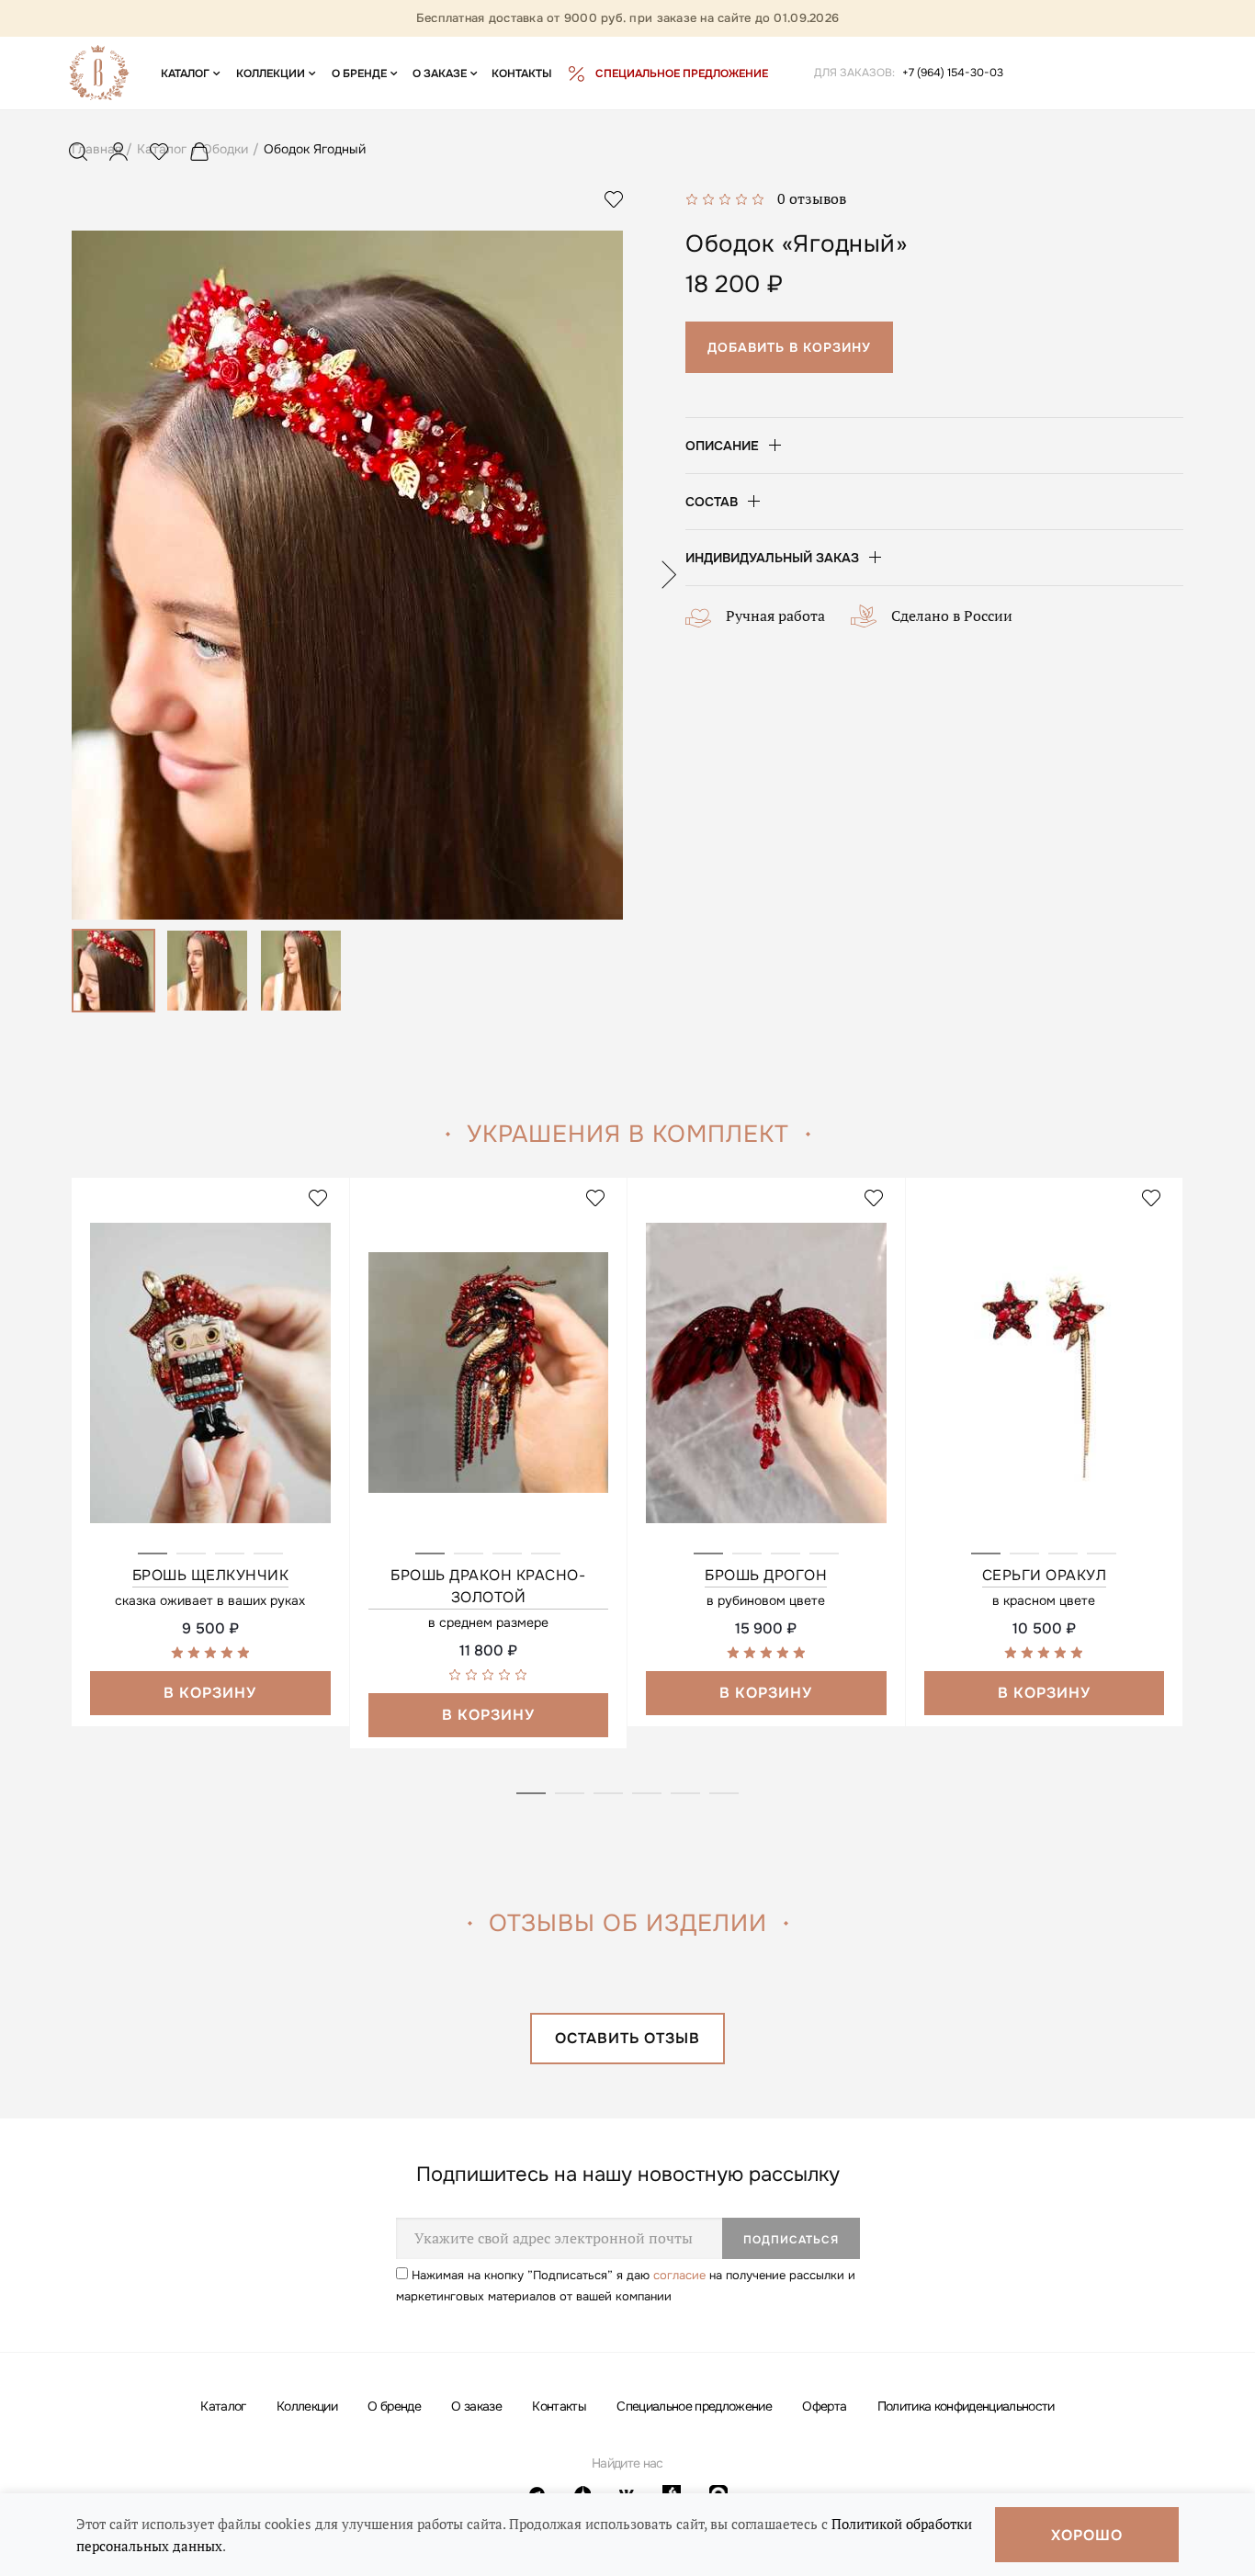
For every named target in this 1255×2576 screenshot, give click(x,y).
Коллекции (307, 2406)
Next (668, 575)
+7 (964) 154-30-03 (953, 73)
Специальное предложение (694, 2406)
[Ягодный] (347, 575)
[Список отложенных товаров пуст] (159, 155)
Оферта (824, 2406)
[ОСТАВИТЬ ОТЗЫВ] (627, 2057)
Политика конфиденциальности (966, 2406)
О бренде (394, 2406)
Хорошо (1087, 2535)
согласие (679, 2275)
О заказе (476, 2406)
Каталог (223, 2406)
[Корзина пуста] (199, 155)
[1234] (210, 1391)
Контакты (559, 2406)
